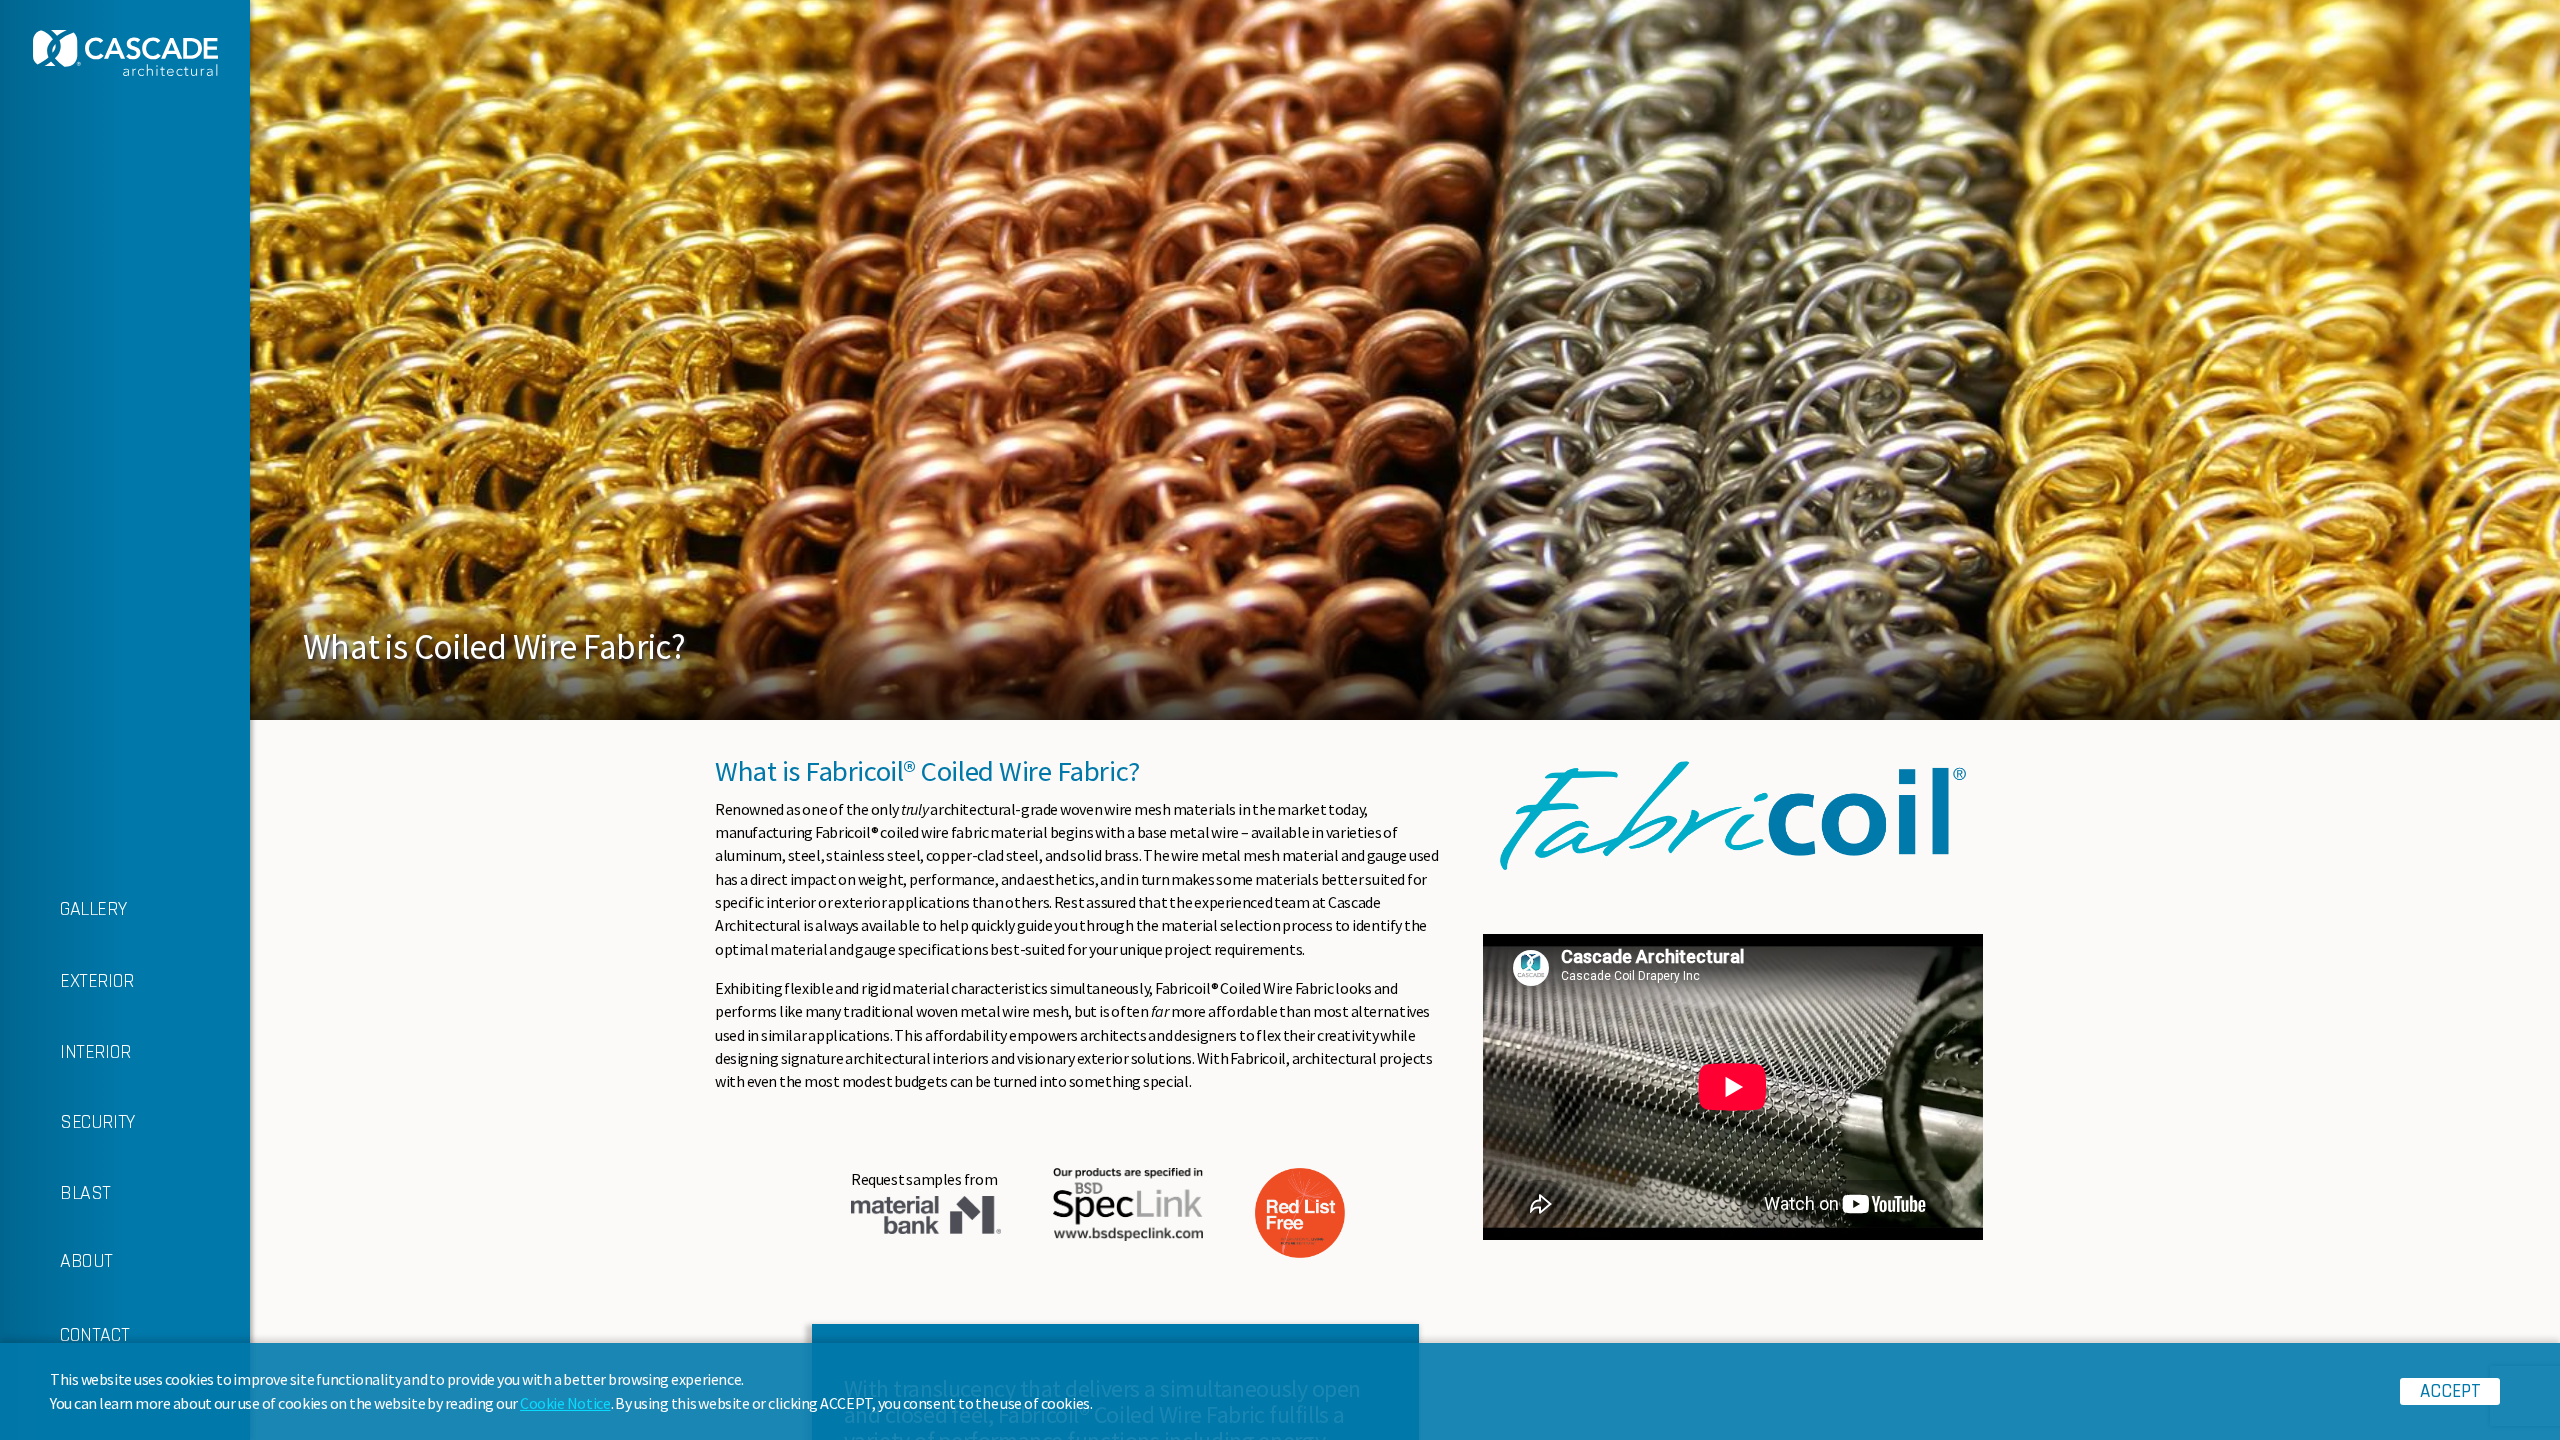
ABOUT (86, 1261)
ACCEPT (2450, 1391)
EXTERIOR (97, 981)
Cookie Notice (565, 1403)
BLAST (85, 1193)
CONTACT (94, 1335)
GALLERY (93, 909)
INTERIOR (95, 1052)
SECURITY (97, 1122)
